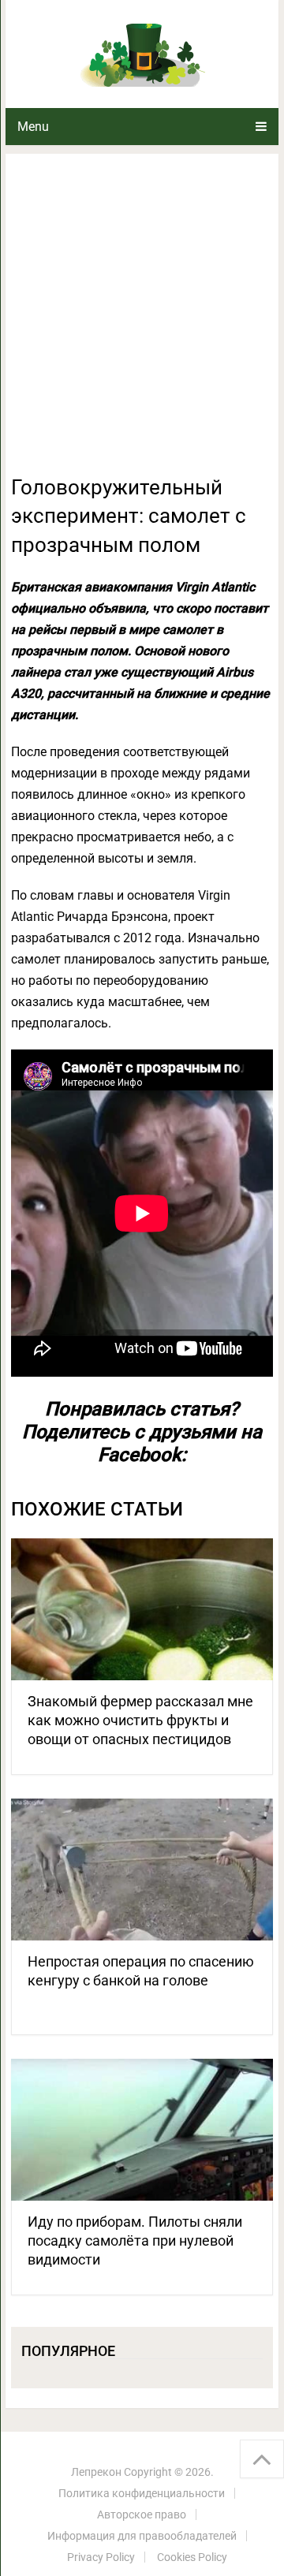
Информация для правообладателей (142, 2536)
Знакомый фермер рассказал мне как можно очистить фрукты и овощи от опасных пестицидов (140, 1720)
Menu (33, 127)
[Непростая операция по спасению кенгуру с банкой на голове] (142, 1870)
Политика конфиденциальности (142, 2493)
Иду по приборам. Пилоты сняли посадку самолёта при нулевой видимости (135, 2240)
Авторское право (142, 2514)
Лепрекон (96, 2472)
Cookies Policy (192, 2557)
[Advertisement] (142, 323)
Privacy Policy (101, 2557)
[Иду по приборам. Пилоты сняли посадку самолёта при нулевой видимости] (142, 2130)
